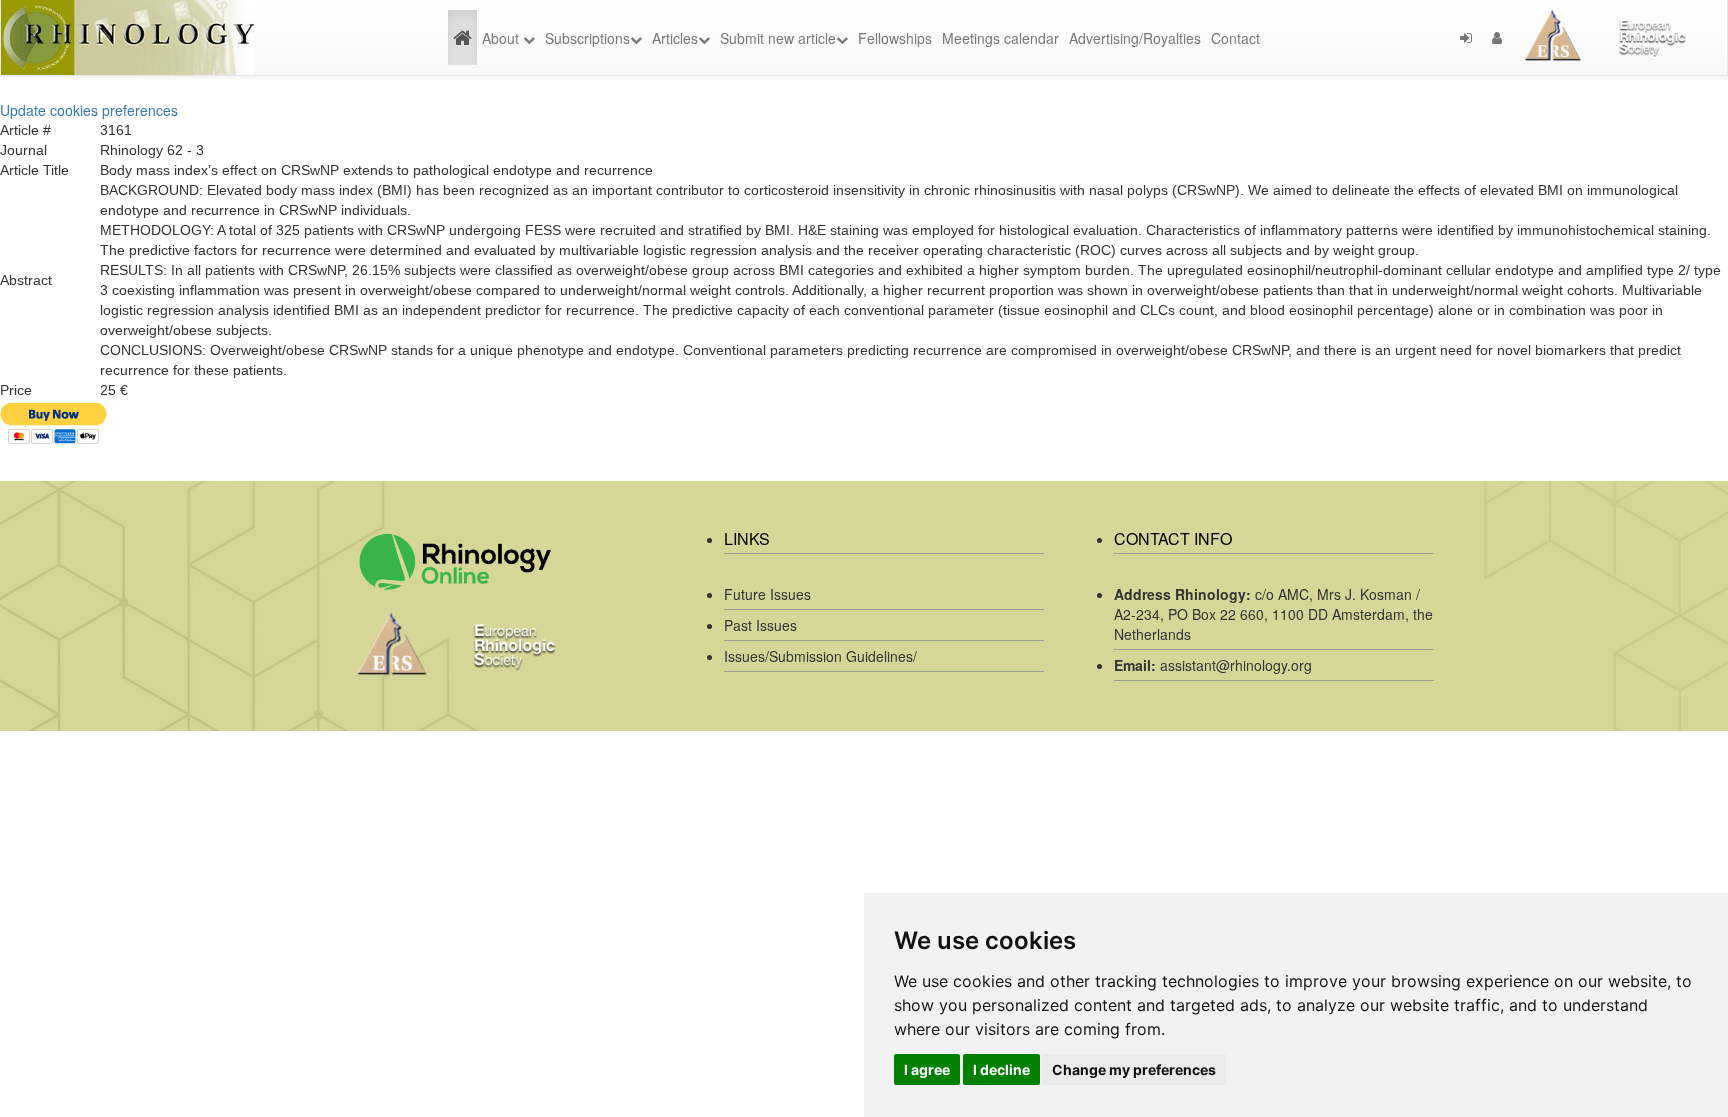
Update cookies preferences (89, 110)
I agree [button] (927, 1069)
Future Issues (767, 594)
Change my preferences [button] (1134, 1069)
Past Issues (760, 625)
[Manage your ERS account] (1497, 38)
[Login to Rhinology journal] (1466, 38)
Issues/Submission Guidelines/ (820, 656)
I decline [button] (1001, 1069)
